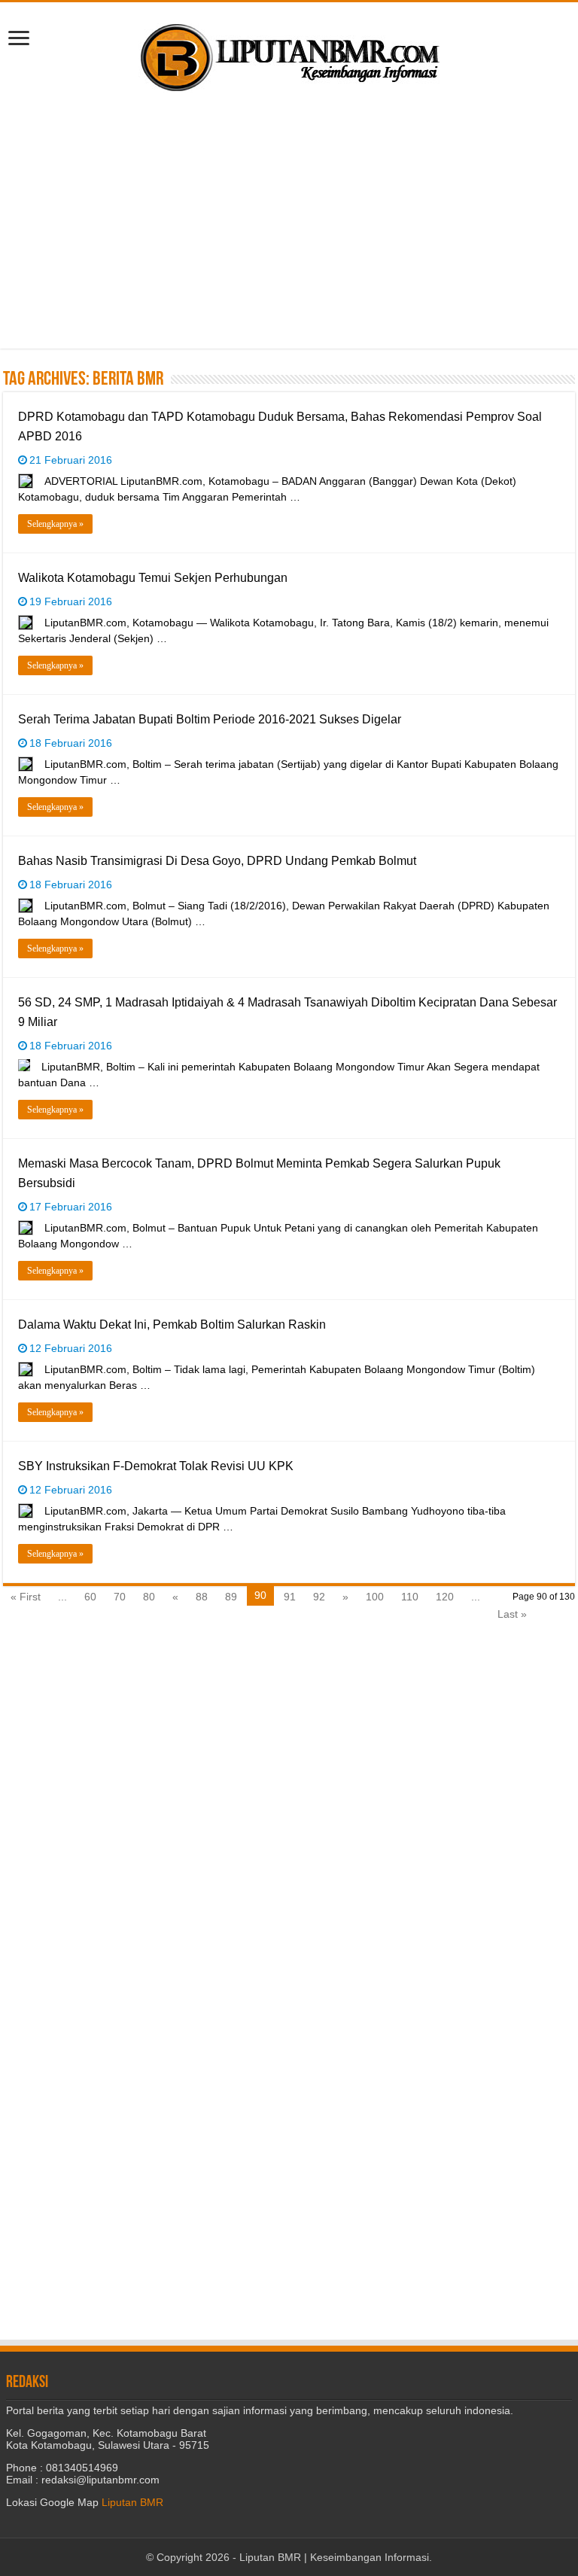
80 (149, 1597)
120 (445, 1597)
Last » (512, 1614)
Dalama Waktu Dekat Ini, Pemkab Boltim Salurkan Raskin (172, 1325)
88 (202, 1597)
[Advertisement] (289, 221)
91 (290, 1597)
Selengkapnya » (55, 524)
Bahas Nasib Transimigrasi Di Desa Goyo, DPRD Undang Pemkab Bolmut (217, 861)
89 (231, 1597)
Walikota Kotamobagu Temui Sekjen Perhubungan (153, 578)
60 (90, 1597)
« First (26, 1597)
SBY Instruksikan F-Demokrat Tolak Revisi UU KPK (156, 1466)
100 (375, 1597)
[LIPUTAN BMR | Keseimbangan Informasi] (289, 52)
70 (120, 1597)
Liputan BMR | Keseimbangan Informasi (334, 2557)
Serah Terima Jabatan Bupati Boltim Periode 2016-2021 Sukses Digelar (210, 719)
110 (410, 1597)
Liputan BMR (132, 2502)
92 (319, 1597)
